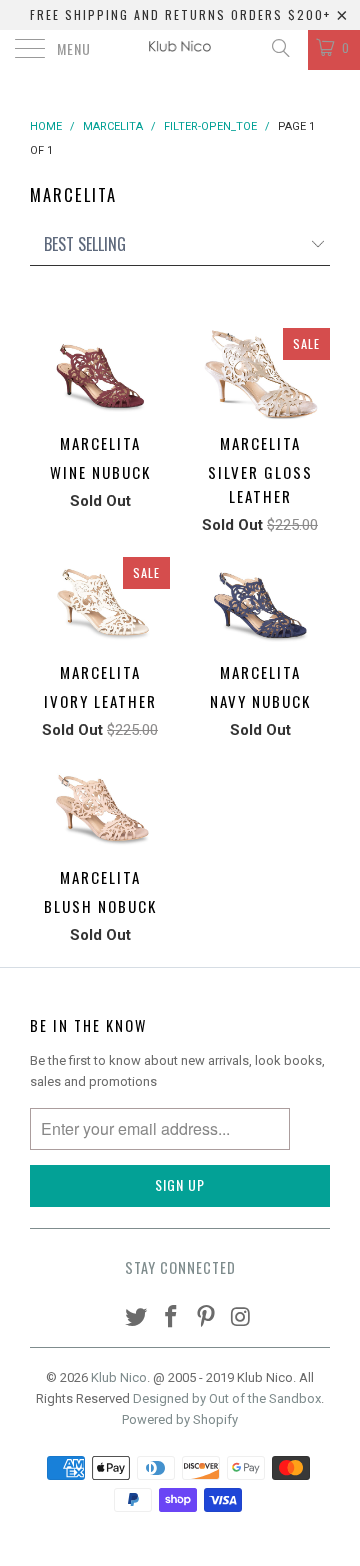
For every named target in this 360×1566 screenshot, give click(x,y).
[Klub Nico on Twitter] (137, 1318)
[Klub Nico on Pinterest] (207, 1318)
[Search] (279, 48)
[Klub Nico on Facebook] (172, 1318)
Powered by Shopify (180, 1419)
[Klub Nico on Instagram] (241, 1318)
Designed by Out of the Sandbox (227, 1398)
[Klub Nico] (180, 50)
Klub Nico (119, 1377)
